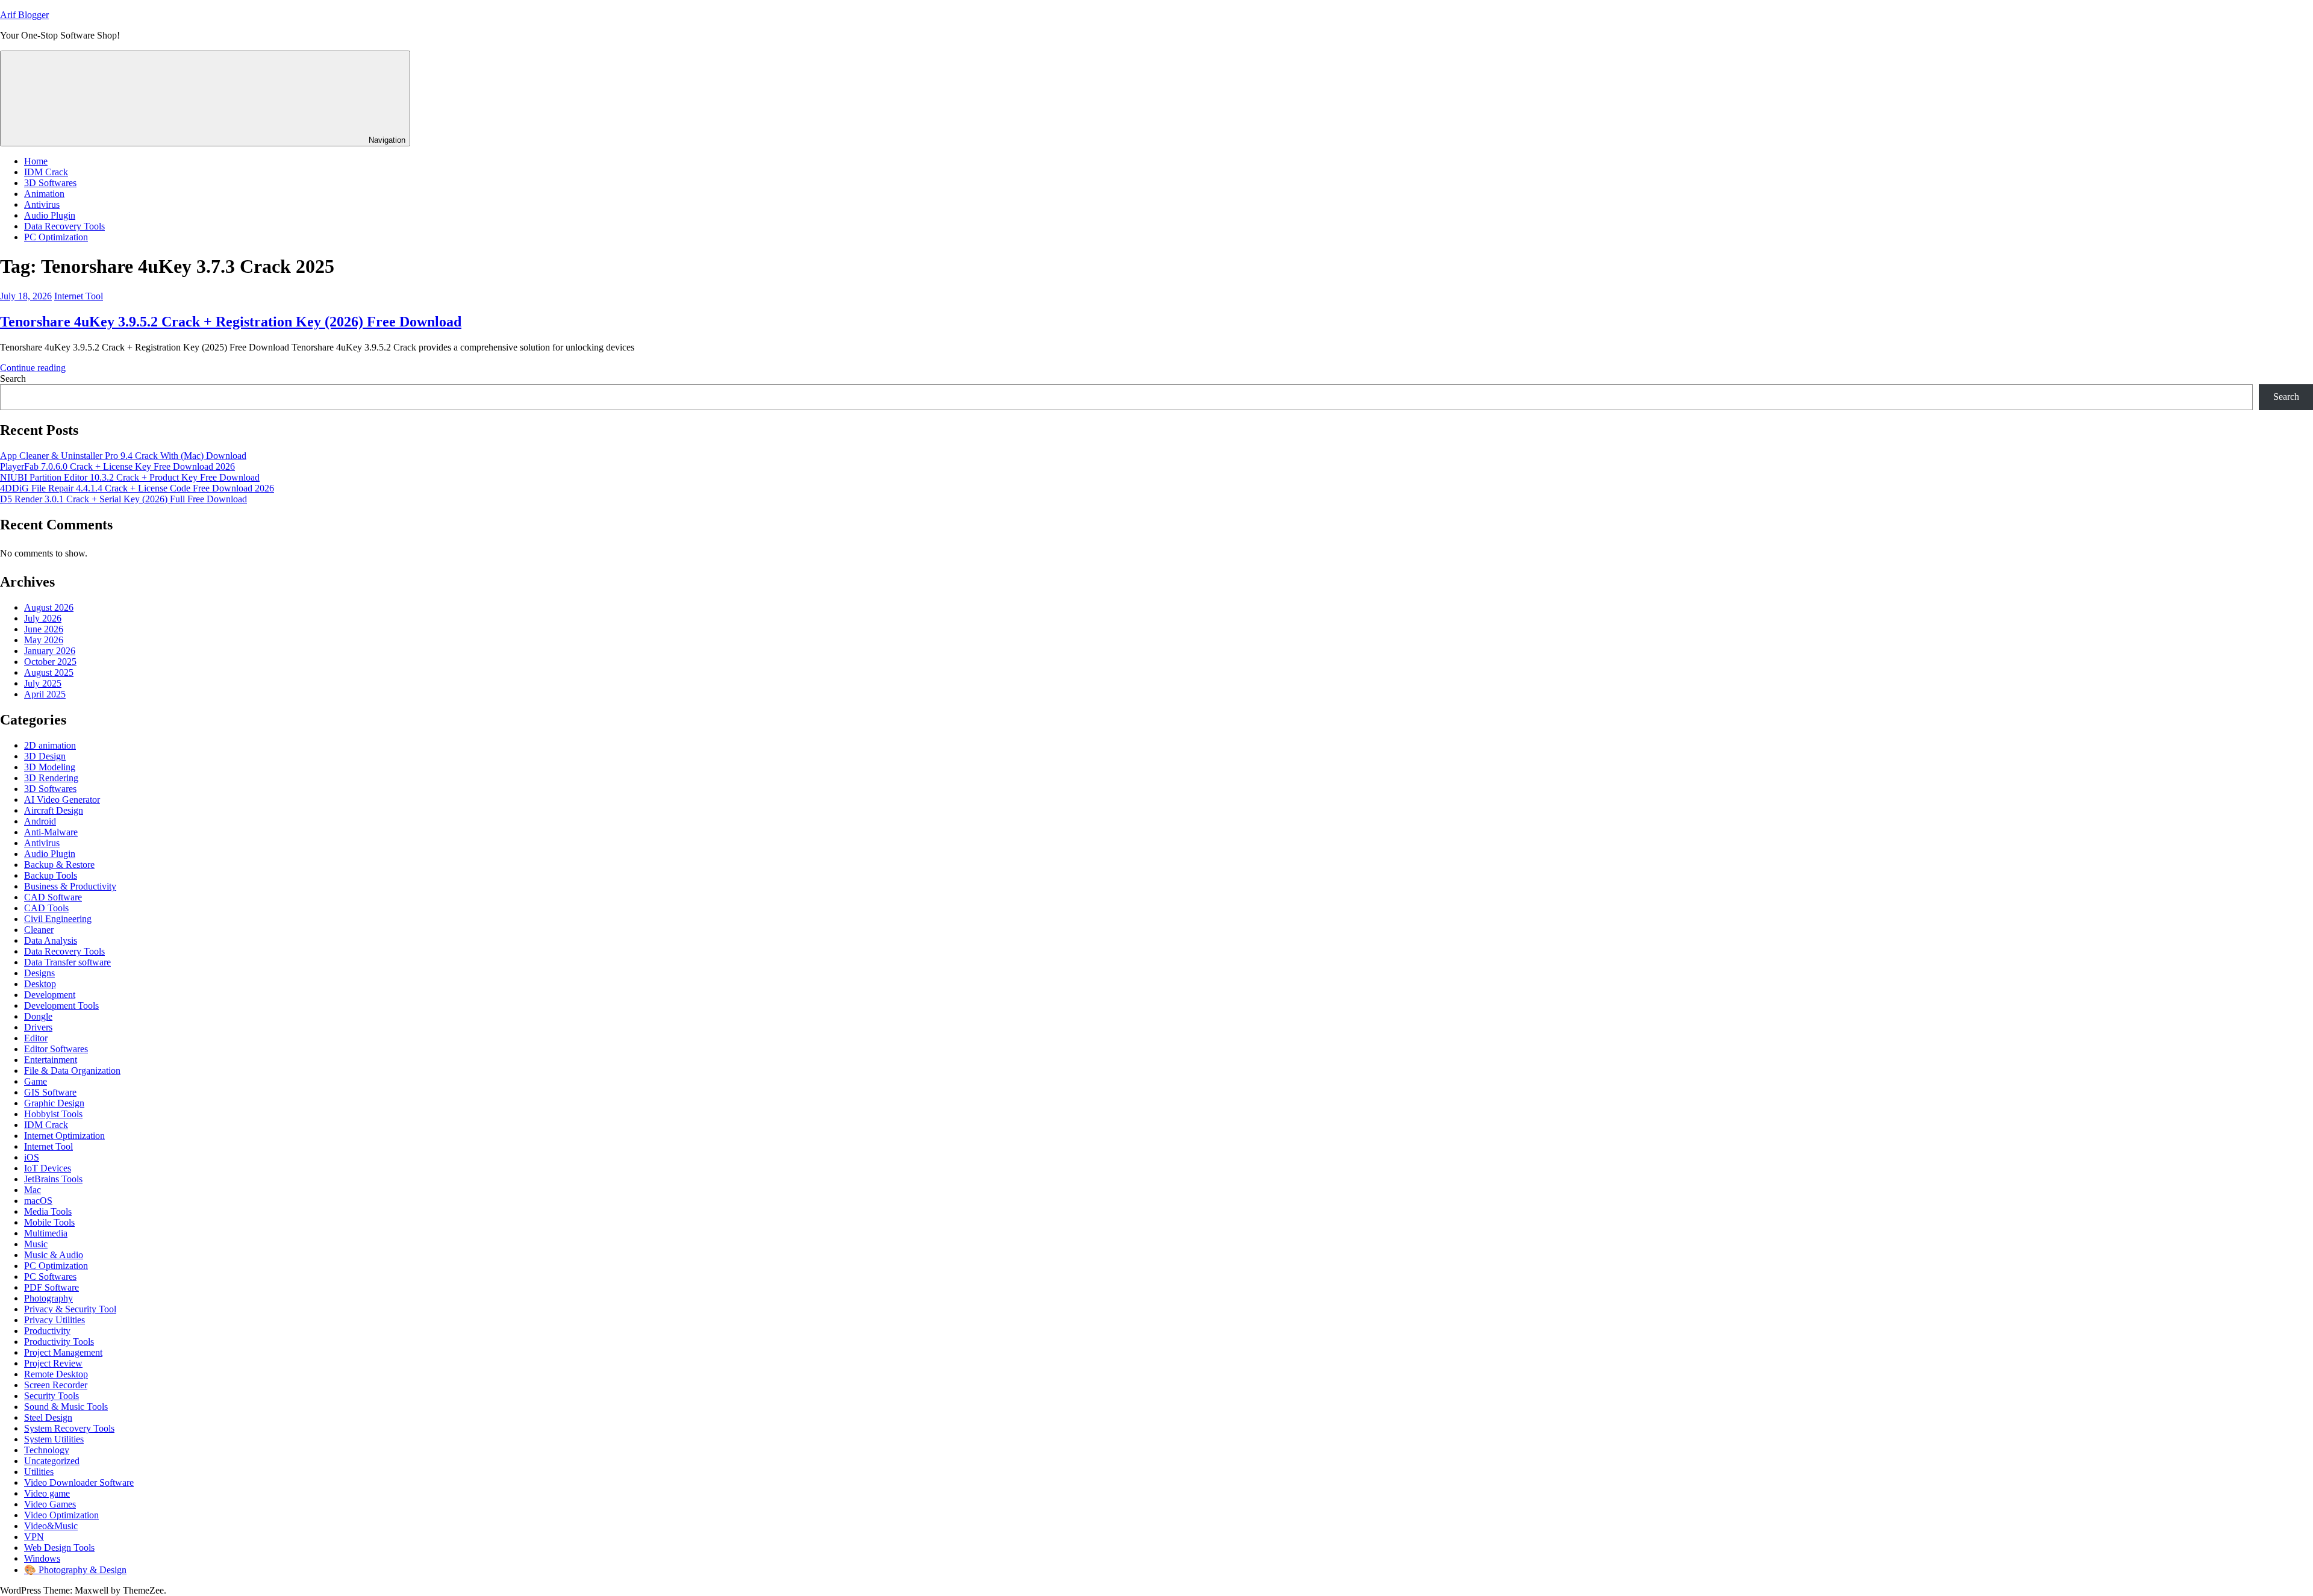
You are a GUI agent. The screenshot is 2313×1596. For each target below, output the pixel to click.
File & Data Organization (72, 1071)
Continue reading (33, 368)
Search (13, 379)
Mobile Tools (49, 1222)
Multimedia (46, 1233)
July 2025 (43, 683)
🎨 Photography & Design (75, 1570)
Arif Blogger (24, 15)
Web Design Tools (59, 1548)
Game (36, 1081)
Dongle (38, 1016)
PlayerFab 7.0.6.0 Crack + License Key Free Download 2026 (117, 466)
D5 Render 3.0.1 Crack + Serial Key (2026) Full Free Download (123, 499)
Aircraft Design (54, 810)
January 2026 (50, 651)
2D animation (50, 745)
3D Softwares (50, 183)
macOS (38, 1201)
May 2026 (44, 640)
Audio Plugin (50, 215)
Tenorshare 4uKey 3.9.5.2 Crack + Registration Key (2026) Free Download (231, 322)
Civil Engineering (58, 919)
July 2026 (43, 618)
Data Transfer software (67, 962)
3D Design (45, 756)
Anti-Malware (51, 832)
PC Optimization (56, 237)
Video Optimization (61, 1515)
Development (50, 995)
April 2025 (45, 694)
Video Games (50, 1504)
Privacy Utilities (55, 1320)
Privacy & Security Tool (70, 1309)
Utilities (39, 1472)
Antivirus (42, 204)
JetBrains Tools (53, 1179)
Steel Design (48, 1417)
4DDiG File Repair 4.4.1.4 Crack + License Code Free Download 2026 (137, 488)
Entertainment (51, 1060)
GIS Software (50, 1092)
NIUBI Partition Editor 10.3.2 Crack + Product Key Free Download (130, 477)
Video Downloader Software (79, 1482)
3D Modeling (50, 767)
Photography (48, 1298)
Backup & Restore (59, 865)
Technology (47, 1450)
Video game (47, 1493)
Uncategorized (52, 1461)
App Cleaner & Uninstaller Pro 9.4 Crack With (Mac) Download (123, 456)
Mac (33, 1190)
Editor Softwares (56, 1049)
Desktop (40, 984)
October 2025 (50, 662)
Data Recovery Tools (64, 226)
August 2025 (49, 672)
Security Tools (52, 1396)
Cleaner (39, 930)
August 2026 (49, 607)
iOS (32, 1157)
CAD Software (53, 897)
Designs (39, 973)
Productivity (47, 1331)
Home (36, 161)
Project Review (53, 1363)
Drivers (38, 1027)
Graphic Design (54, 1103)
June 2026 (44, 629)
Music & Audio (54, 1255)
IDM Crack (46, 172)
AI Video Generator (62, 800)
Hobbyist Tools (53, 1114)
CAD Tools (46, 908)
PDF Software (52, 1287)
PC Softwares (50, 1276)
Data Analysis (51, 940)
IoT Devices (48, 1168)
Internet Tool (79, 296)
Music (36, 1244)
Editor (36, 1038)
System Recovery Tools (69, 1428)
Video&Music (51, 1526)
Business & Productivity (70, 886)
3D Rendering (51, 778)
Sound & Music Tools (66, 1407)
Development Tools (61, 1005)
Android (40, 821)
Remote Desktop (56, 1374)
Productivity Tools (59, 1342)
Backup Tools (51, 875)
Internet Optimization (64, 1136)
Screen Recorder (56, 1385)
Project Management (63, 1352)
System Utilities (54, 1439)
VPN (34, 1537)
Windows (42, 1558)
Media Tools (48, 1211)
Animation (44, 194)
